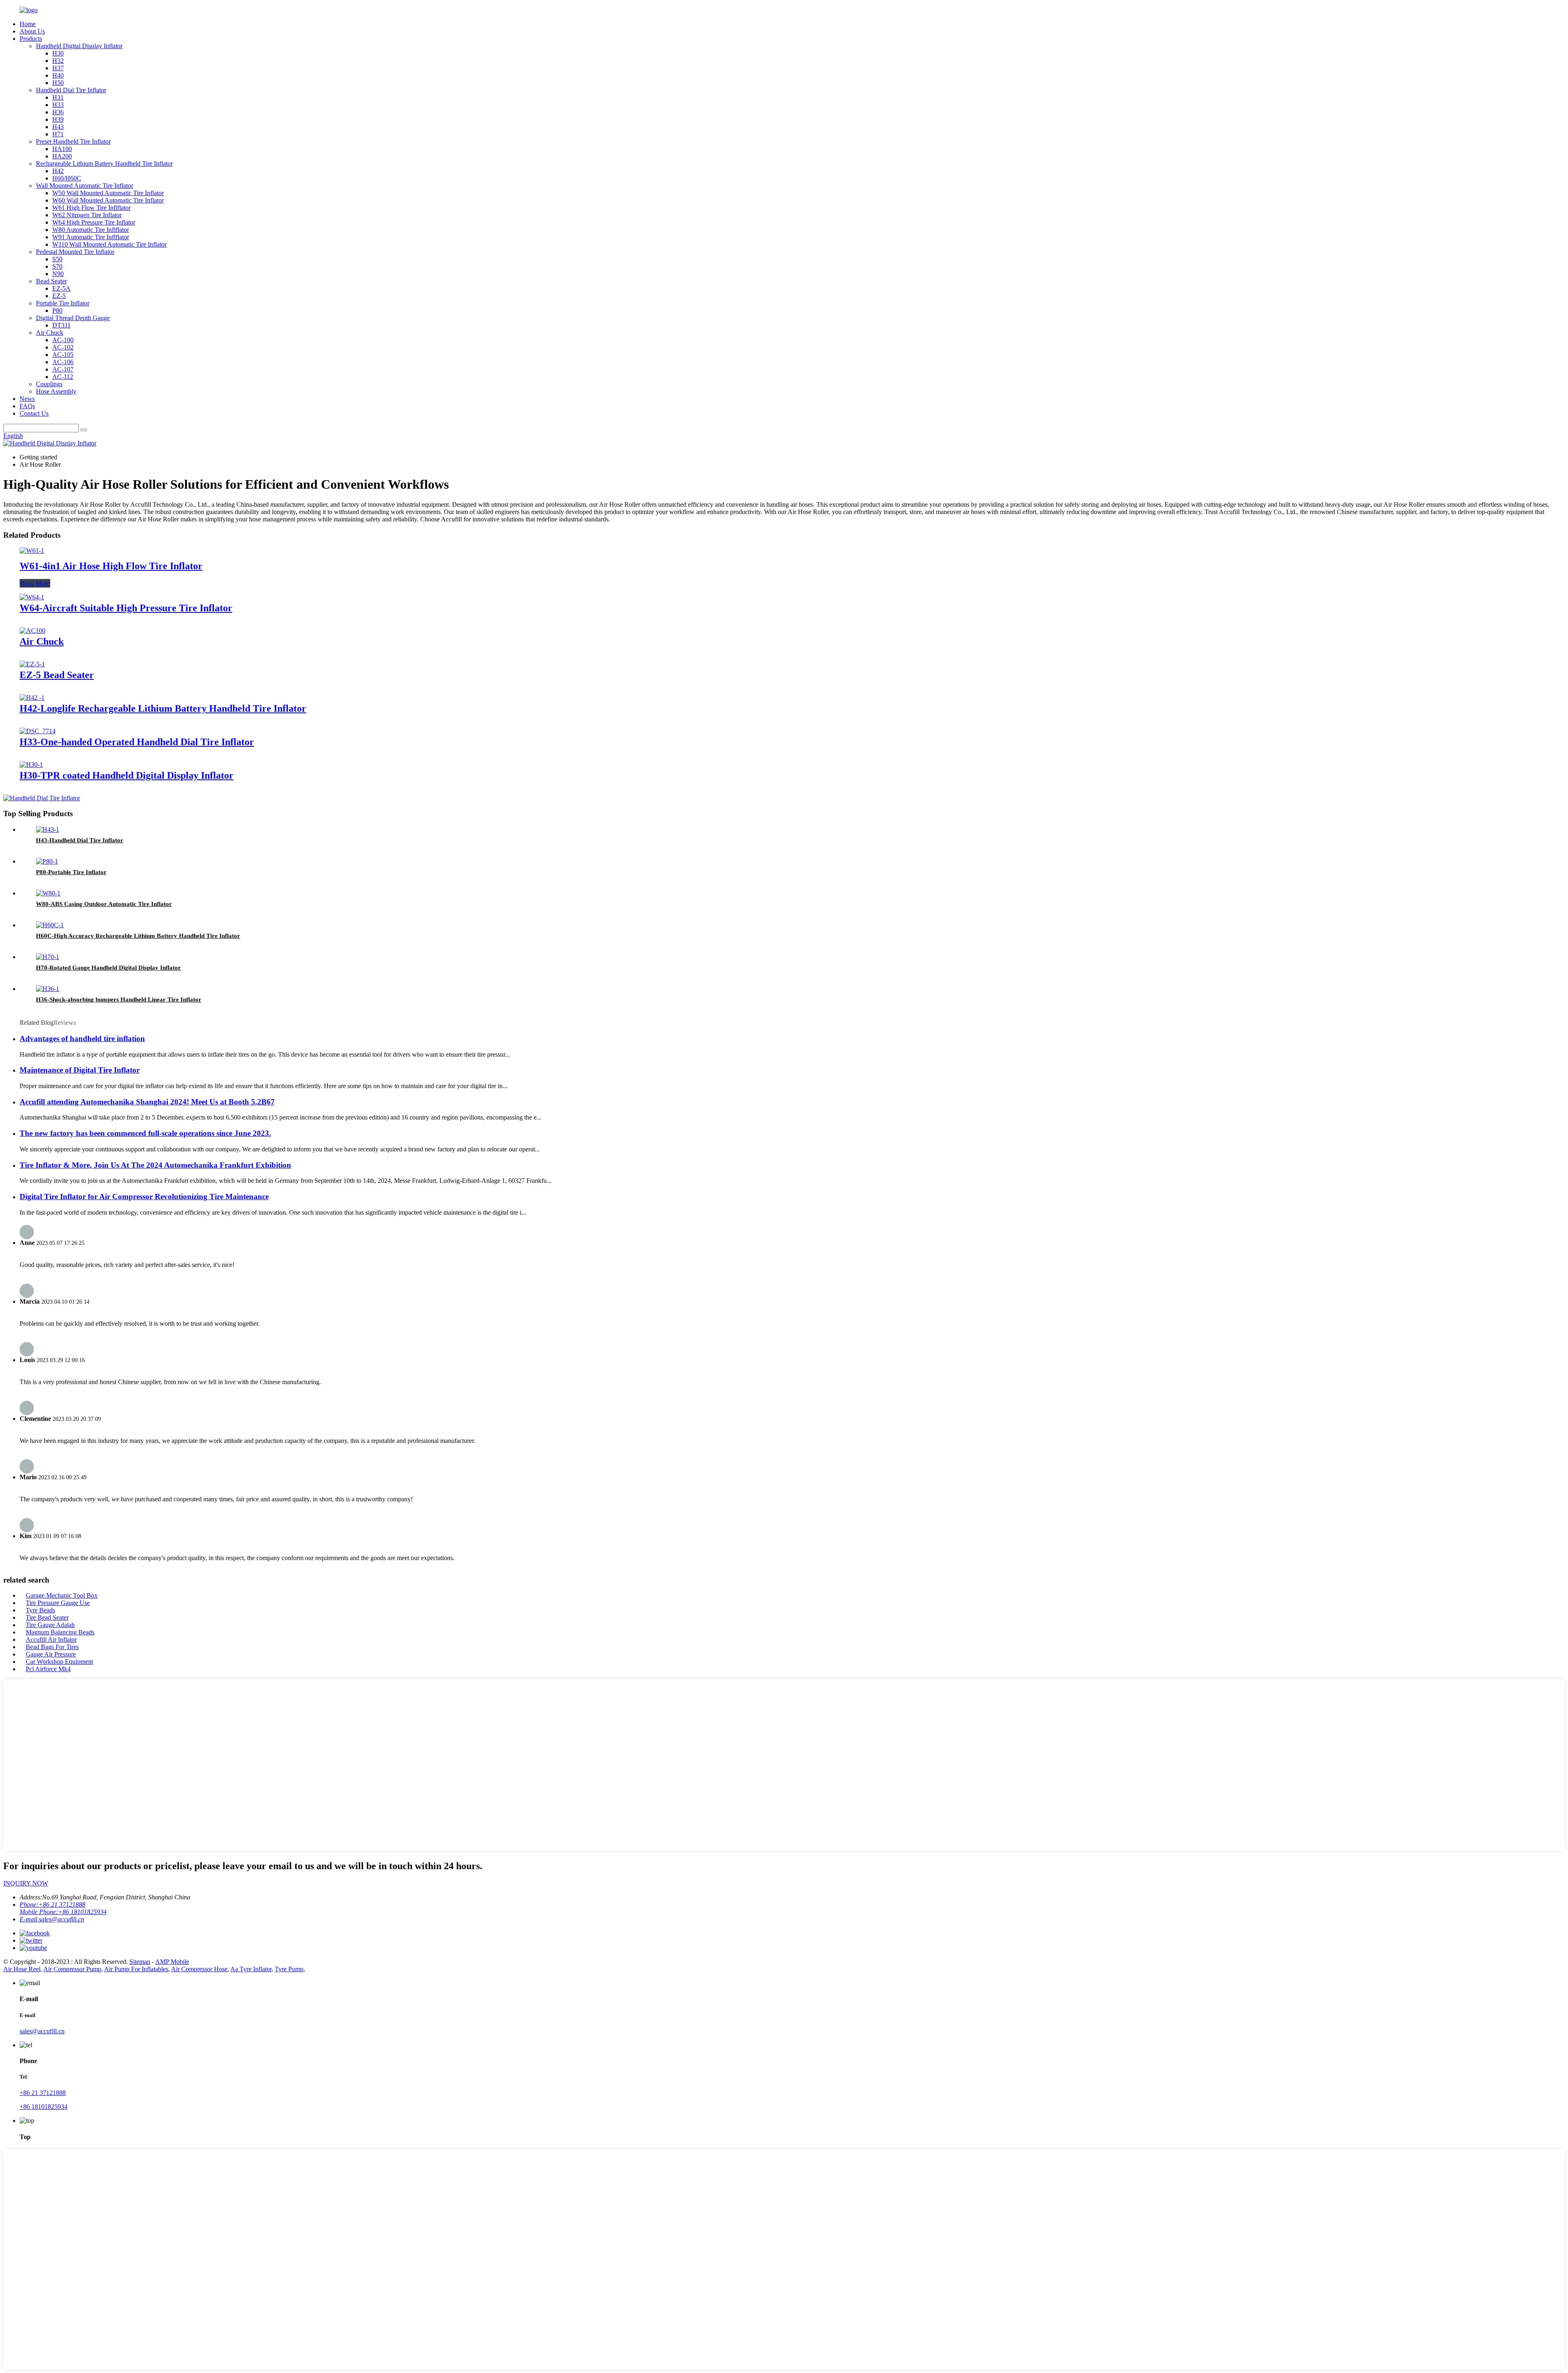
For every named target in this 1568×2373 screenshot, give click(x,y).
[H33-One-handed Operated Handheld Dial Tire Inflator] (38, 731)
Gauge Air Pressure (51, 1654)
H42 (58, 171)
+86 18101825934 (43, 2107)
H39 (58, 119)
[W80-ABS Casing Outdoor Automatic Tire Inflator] (48, 893)
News (27, 399)
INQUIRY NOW (26, 1883)
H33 (58, 105)
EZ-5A (61, 288)
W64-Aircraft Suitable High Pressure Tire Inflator (126, 608)
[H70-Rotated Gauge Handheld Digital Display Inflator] (48, 957)
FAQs (27, 406)
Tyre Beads (40, 1610)
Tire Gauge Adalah (50, 1625)
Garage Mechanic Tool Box (62, 1595)
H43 (58, 127)
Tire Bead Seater (47, 1617)
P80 (57, 311)
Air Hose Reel (22, 1969)
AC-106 (63, 362)
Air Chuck (50, 333)
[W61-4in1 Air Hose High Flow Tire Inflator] (32, 551)
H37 (58, 68)
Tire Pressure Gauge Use (58, 1603)
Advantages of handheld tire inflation (82, 1038)
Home (28, 24)
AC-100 (63, 340)
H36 (58, 112)
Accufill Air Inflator (51, 1640)
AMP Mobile (172, 1962)
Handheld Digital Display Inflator (79, 46)
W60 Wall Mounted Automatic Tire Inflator (108, 200)
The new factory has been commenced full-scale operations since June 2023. (145, 1133)
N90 (58, 274)
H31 (58, 97)
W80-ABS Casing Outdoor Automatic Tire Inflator (104, 904)
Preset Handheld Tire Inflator (73, 141)
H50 (58, 83)
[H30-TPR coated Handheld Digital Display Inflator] (31, 765)
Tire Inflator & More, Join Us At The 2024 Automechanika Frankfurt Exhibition (155, 1165)
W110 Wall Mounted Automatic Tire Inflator (109, 244)
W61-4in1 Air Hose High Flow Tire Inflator (111, 566)
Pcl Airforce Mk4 (48, 1669)
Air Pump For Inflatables (136, 1969)
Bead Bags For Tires (52, 1647)
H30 (58, 53)
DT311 (61, 325)
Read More (35, 583)
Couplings (49, 384)
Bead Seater (51, 281)
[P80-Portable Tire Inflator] (47, 861)
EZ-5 (59, 296)
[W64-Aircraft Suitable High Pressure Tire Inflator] (32, 597)
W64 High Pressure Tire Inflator (94, 222)
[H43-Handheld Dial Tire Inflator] (48, 829)
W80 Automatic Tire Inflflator (91, 230)
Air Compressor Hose (199, 1969)
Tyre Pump (289, 1969)
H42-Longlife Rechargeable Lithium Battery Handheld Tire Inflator (163, 708)
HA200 (62, 156)
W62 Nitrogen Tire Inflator (87, 215)
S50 (57, 259)
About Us (32, 31)
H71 (58, 134)
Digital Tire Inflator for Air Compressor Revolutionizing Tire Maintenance (144, 1197)
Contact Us (34, 413)
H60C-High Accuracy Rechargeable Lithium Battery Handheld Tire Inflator (138, 936)
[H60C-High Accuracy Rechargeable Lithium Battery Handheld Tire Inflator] (50, 925)
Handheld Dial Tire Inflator (71, 90)
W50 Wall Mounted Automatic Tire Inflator (108, 193)
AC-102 (63, 347)
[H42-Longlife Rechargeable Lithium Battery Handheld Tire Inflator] (32, 698)
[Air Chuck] (32, 631)
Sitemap (140, 1962)
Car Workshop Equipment (59, 1662)
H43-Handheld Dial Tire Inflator (80, 840)
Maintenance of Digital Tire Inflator (80, 1070)
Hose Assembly (56, 391)
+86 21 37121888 (43, 2093)
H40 (58, 75)
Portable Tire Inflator (63, 303)
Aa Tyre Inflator (251, 1969)
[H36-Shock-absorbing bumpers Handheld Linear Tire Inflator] (48, 989)
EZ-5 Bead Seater (57, 675)
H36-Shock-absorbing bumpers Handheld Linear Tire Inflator (119, 1000)
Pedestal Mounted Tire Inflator (75, 252)
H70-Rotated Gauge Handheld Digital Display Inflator (108, 968)
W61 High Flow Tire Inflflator (91, 208)
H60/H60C (67, 178)
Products (31, 39)
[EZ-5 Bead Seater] (32, 664)
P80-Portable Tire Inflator (71, 872)
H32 (58, 61)
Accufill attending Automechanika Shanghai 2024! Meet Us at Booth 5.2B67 (147, 1102)
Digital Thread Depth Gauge (73, 318)
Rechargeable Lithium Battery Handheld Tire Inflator (104, 164)
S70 (57, 266)
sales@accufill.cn (42, 2031)
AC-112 (63, 377)
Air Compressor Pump (72, 1969)
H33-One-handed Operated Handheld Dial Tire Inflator (137, 742)
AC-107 (63, 369)
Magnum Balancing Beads (60, 1632)
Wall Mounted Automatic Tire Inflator (85, 186)
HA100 (62, 149)
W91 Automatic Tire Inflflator (91, 237)
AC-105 (63, 355)
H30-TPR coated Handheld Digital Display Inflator (127, 775)
